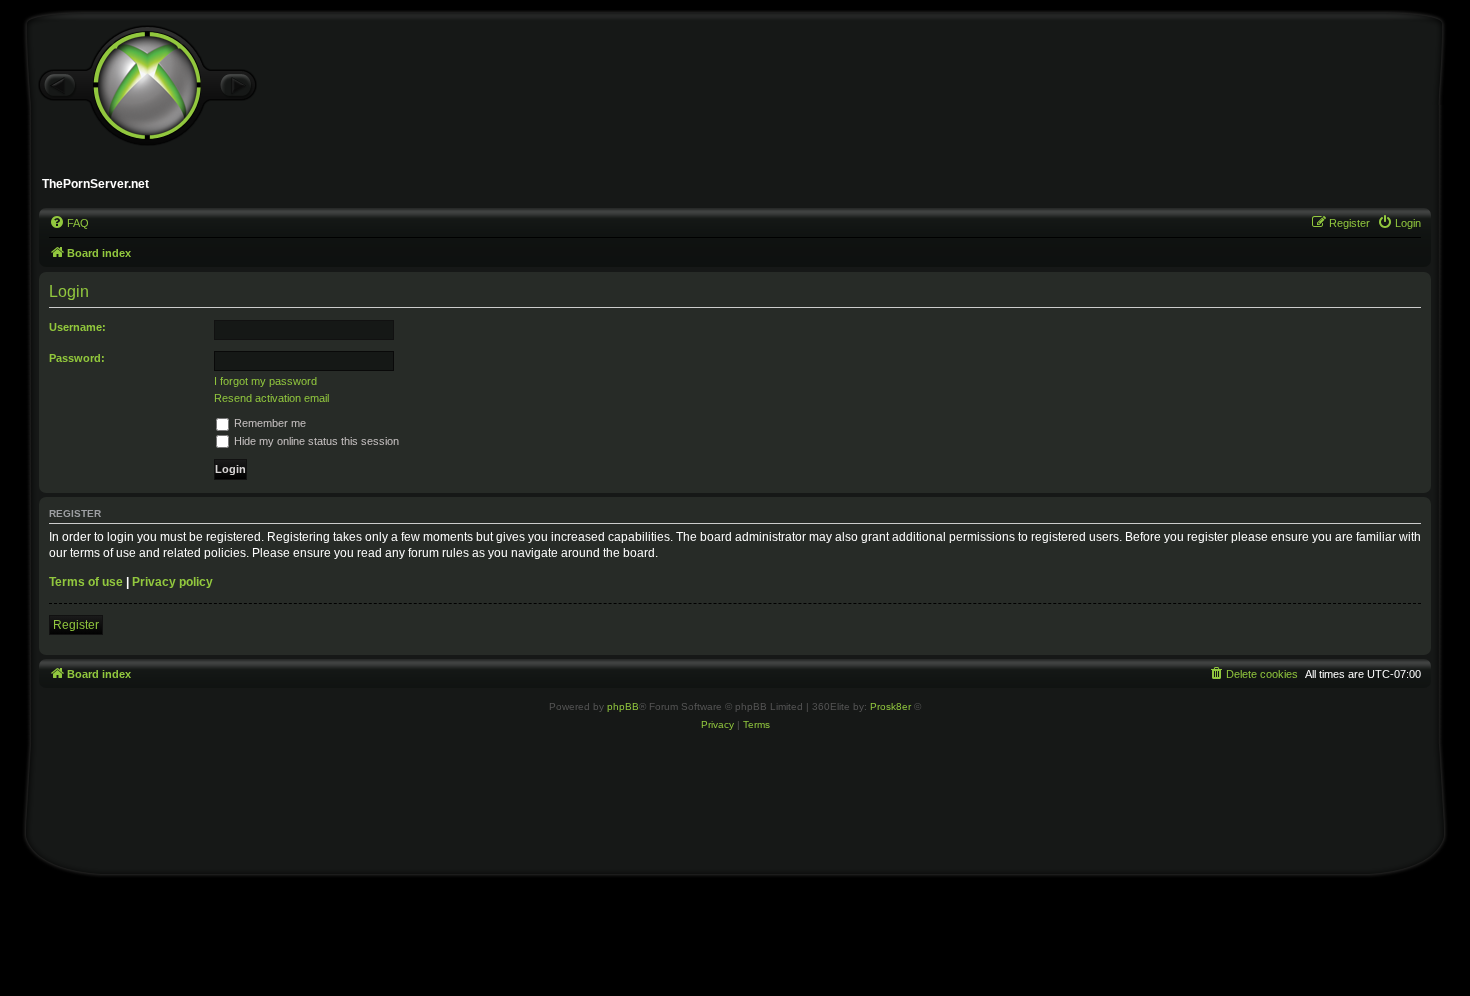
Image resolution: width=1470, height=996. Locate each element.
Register (76, 625)
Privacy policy (172, 582)
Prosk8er (890, 706)
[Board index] (147, 86)
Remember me (268, 423)
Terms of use (86, 582)
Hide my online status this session (315, 441)
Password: (77, 358)
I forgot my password (265, 381)
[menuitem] (69, 223)
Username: (77, 327)
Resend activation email (271, 398)
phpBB (623, 706)
